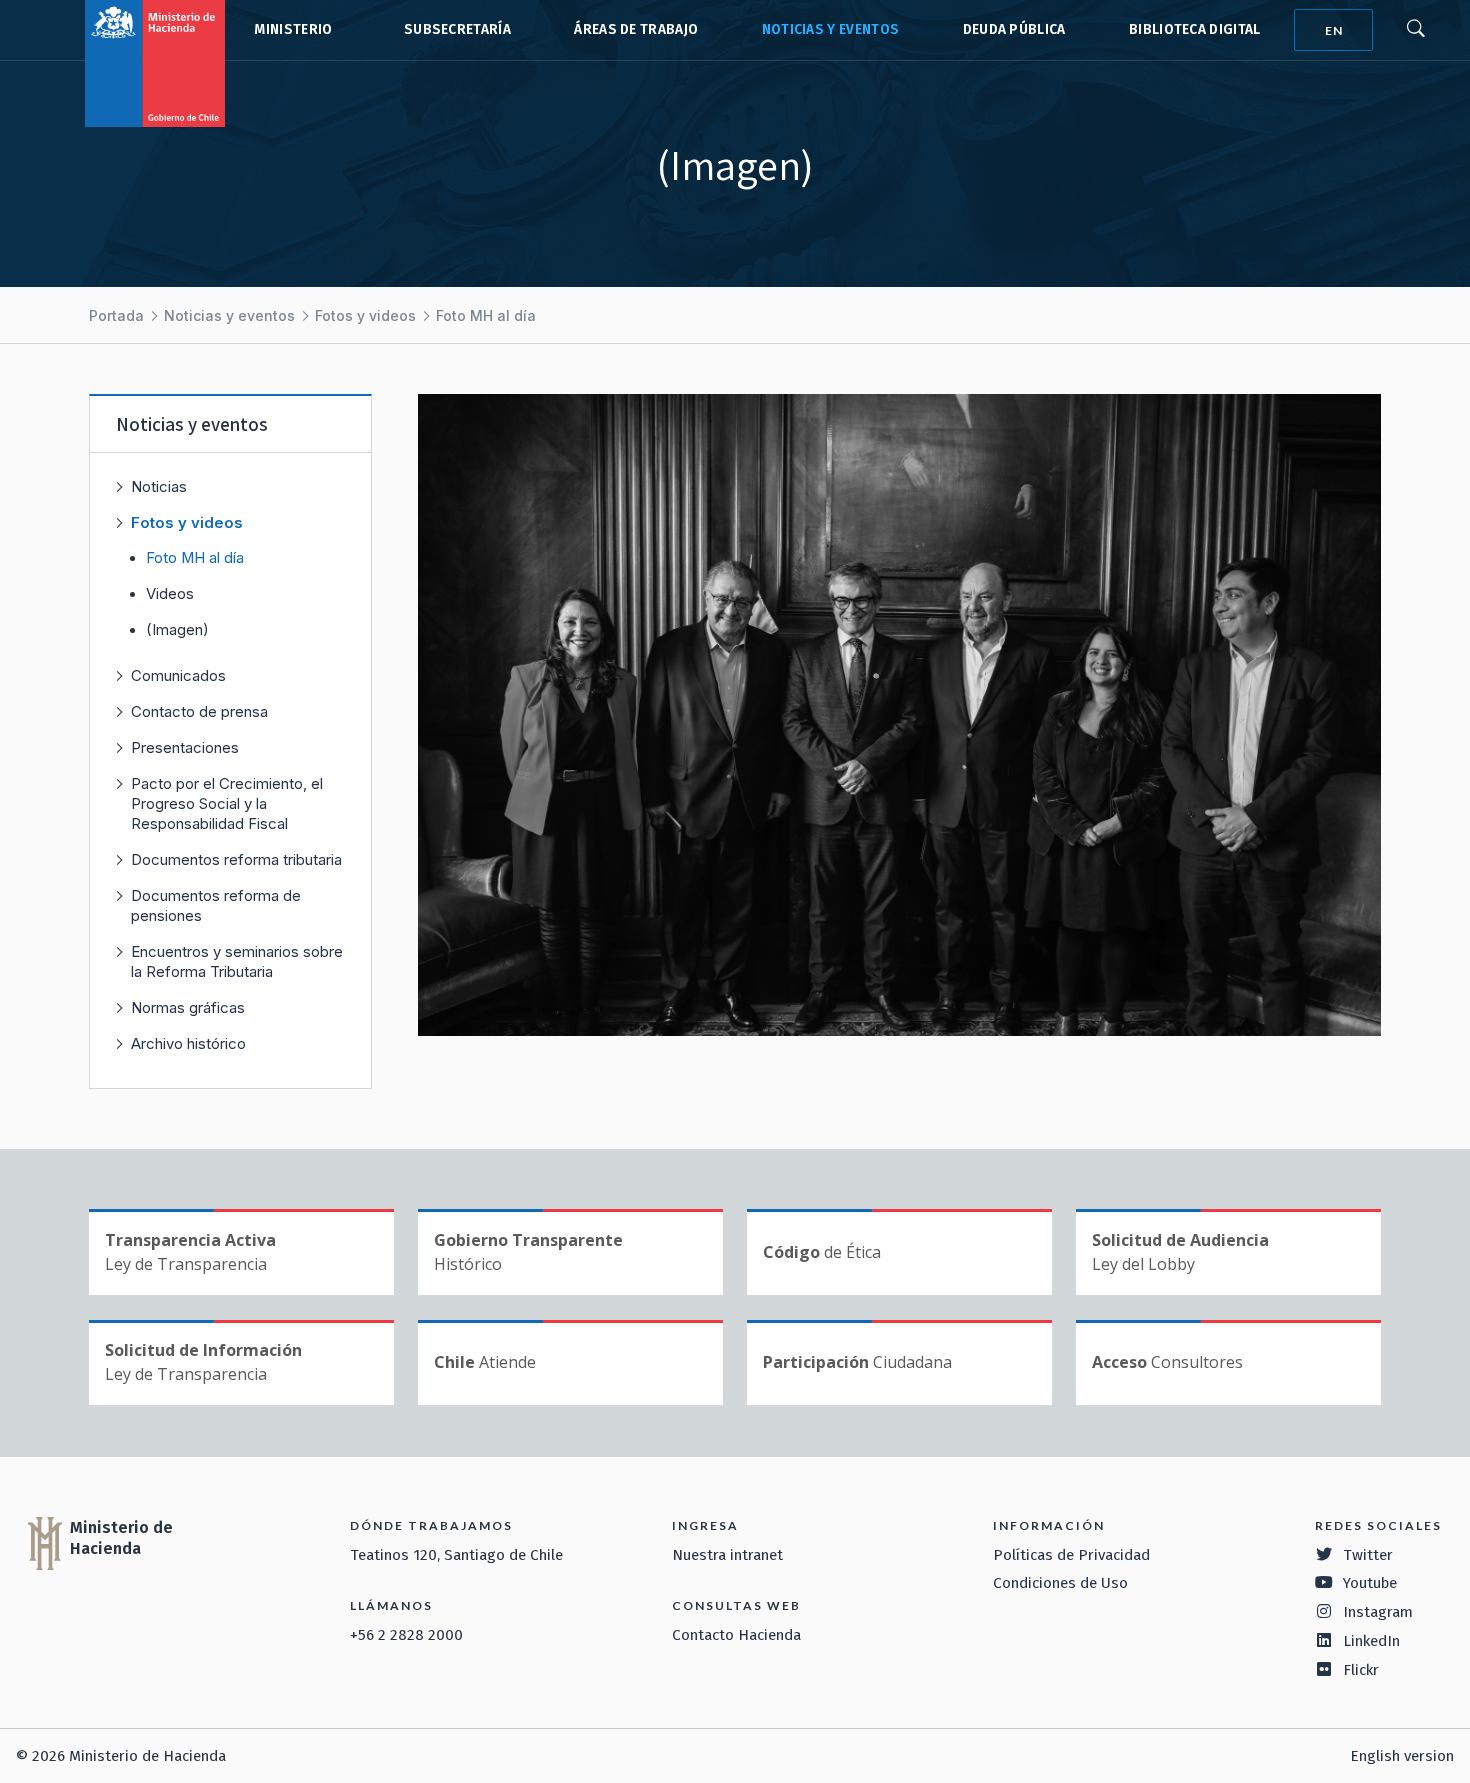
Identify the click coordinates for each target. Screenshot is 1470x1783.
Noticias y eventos (831, 29)
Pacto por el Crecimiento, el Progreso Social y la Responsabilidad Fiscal (227, 803)
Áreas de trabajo (636, 29)
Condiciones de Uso (1060, 1583)
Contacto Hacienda (736, 1635)
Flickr (1361, 1670)
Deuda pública (1014, 29)
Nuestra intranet (727, 1555)
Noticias (159, 486)
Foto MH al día (486, 315)
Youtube (1370, 1583)
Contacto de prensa (199, 711)
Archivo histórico (188, 1043)
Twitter (1368, 1555)
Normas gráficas (188, 1007)
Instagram (1378, 1612)
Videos (170, 594)
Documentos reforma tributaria (236, 859)
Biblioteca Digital (1195, 29)
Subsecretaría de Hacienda (453, 30)
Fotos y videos (365, 315)
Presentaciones (185, 747)
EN (1334, 30)
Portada (116, 315)
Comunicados (178, 675)
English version (1402, 1756)
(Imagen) (177, 630)
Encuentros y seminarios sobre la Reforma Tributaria (237, 961)
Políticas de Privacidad (1071, 1555)
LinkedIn (1371, 1641)
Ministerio (293, 29)
